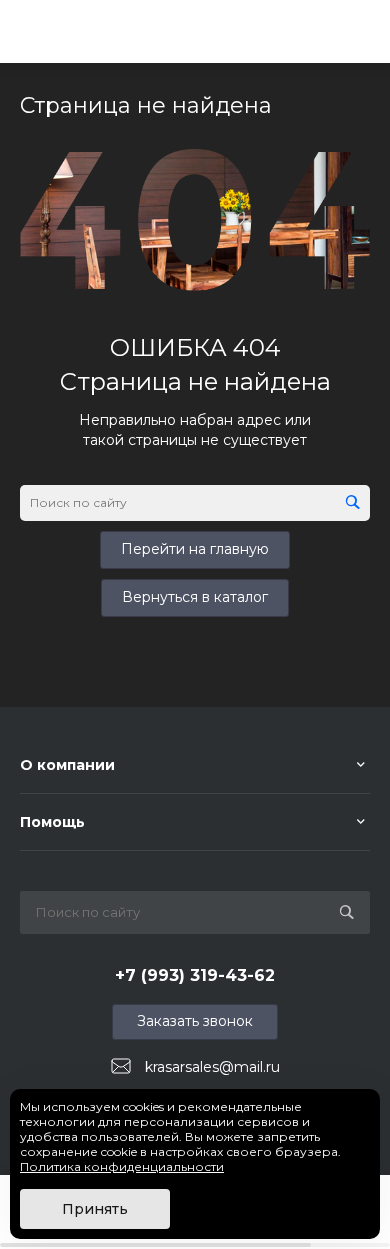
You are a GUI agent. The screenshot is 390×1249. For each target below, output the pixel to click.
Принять (95, 1209)
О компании (67, 765)
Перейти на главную (195, 549)
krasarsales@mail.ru (212, 1067)
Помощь (52, 822)
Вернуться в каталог (195, 597)
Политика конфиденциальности (122, 1166)
